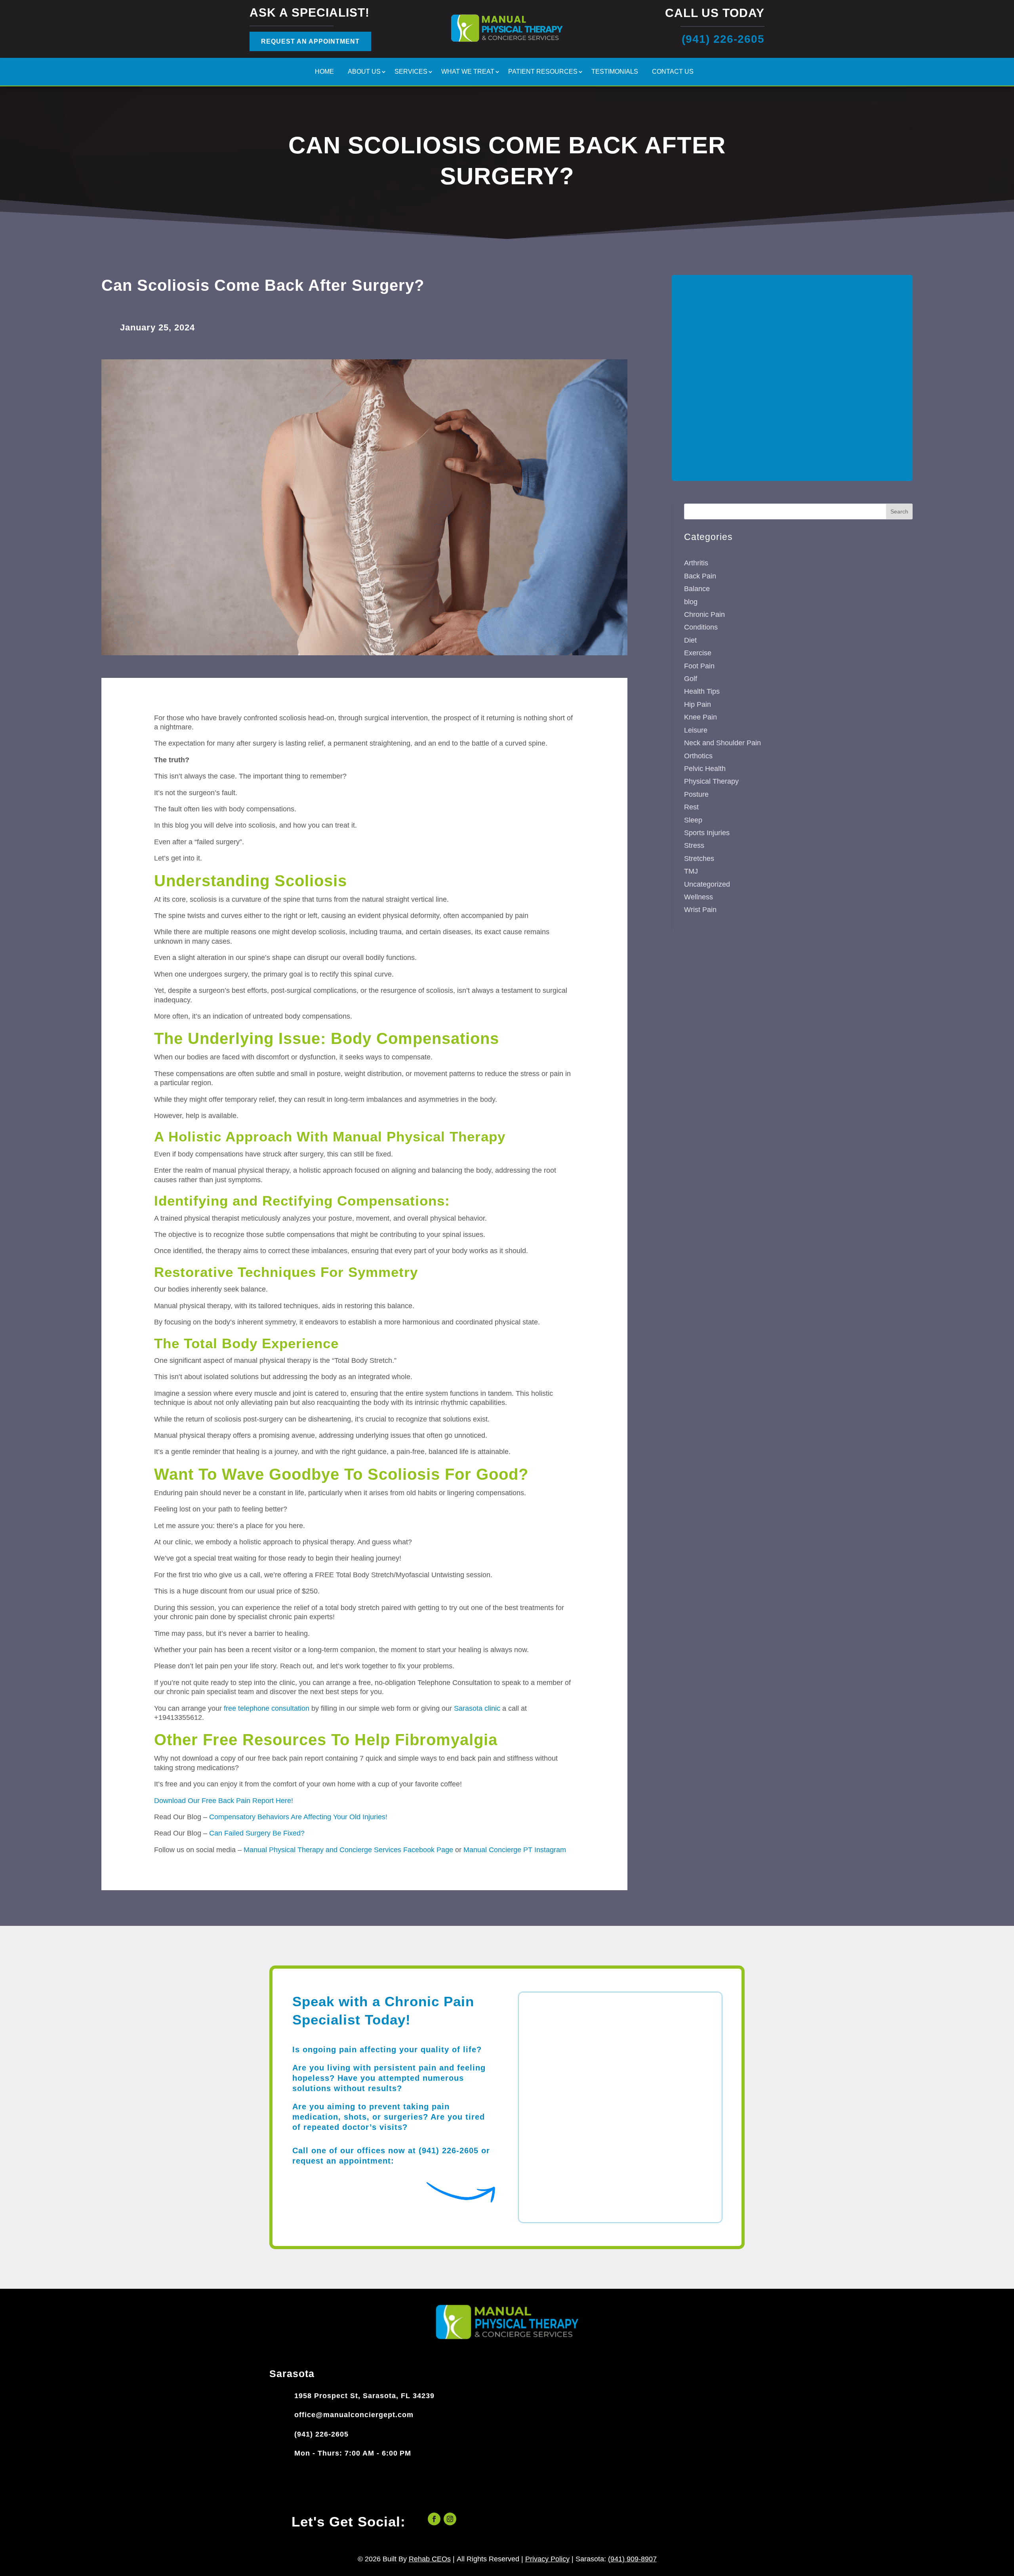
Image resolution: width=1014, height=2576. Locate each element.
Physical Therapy (711, 781)
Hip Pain (698, 704)
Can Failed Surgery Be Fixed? (257, 1833)
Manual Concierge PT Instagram (515, 1850)
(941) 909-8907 (632, 2559)
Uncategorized (707, 884)
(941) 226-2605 (321, 2434)
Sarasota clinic (477, 1708)
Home (324, 72)
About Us (364, 72)
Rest (691, 807)
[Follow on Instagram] (450, 2519)
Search (899, 511)
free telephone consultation (267, 1708)
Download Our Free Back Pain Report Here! (224, 1801)
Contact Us (673, 72)
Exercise (698, 653)
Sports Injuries (707, 833)
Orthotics (698, 756)
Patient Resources (543, 72)
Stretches (699, 859)
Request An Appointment (310, 41)
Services (411, 72)
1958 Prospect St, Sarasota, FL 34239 (364, 2396)
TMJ (691, 871)
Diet (690, 640)
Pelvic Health (705, 769)
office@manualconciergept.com (354, 2415)
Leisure (696, 730)
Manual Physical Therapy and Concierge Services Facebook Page (348, 1850)
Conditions (701, 627)
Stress (694, 845)
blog (691, 602)
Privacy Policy (547, 2559)
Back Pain (700, 576)
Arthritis (696, 563)
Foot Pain (699, 666)
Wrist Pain (700, 910)
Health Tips (702, 691)
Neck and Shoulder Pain (722, 743)
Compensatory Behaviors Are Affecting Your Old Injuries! (298, 1817)
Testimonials (615, 72)
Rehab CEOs (430, 2559)
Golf (691, 679)
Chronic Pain (704, 614)
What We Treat (468, 72)
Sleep (693, 820)
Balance (697, 589)
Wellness (699, 897)
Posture (696, 794)
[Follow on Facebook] (434, 2519)
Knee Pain (700, 717)
